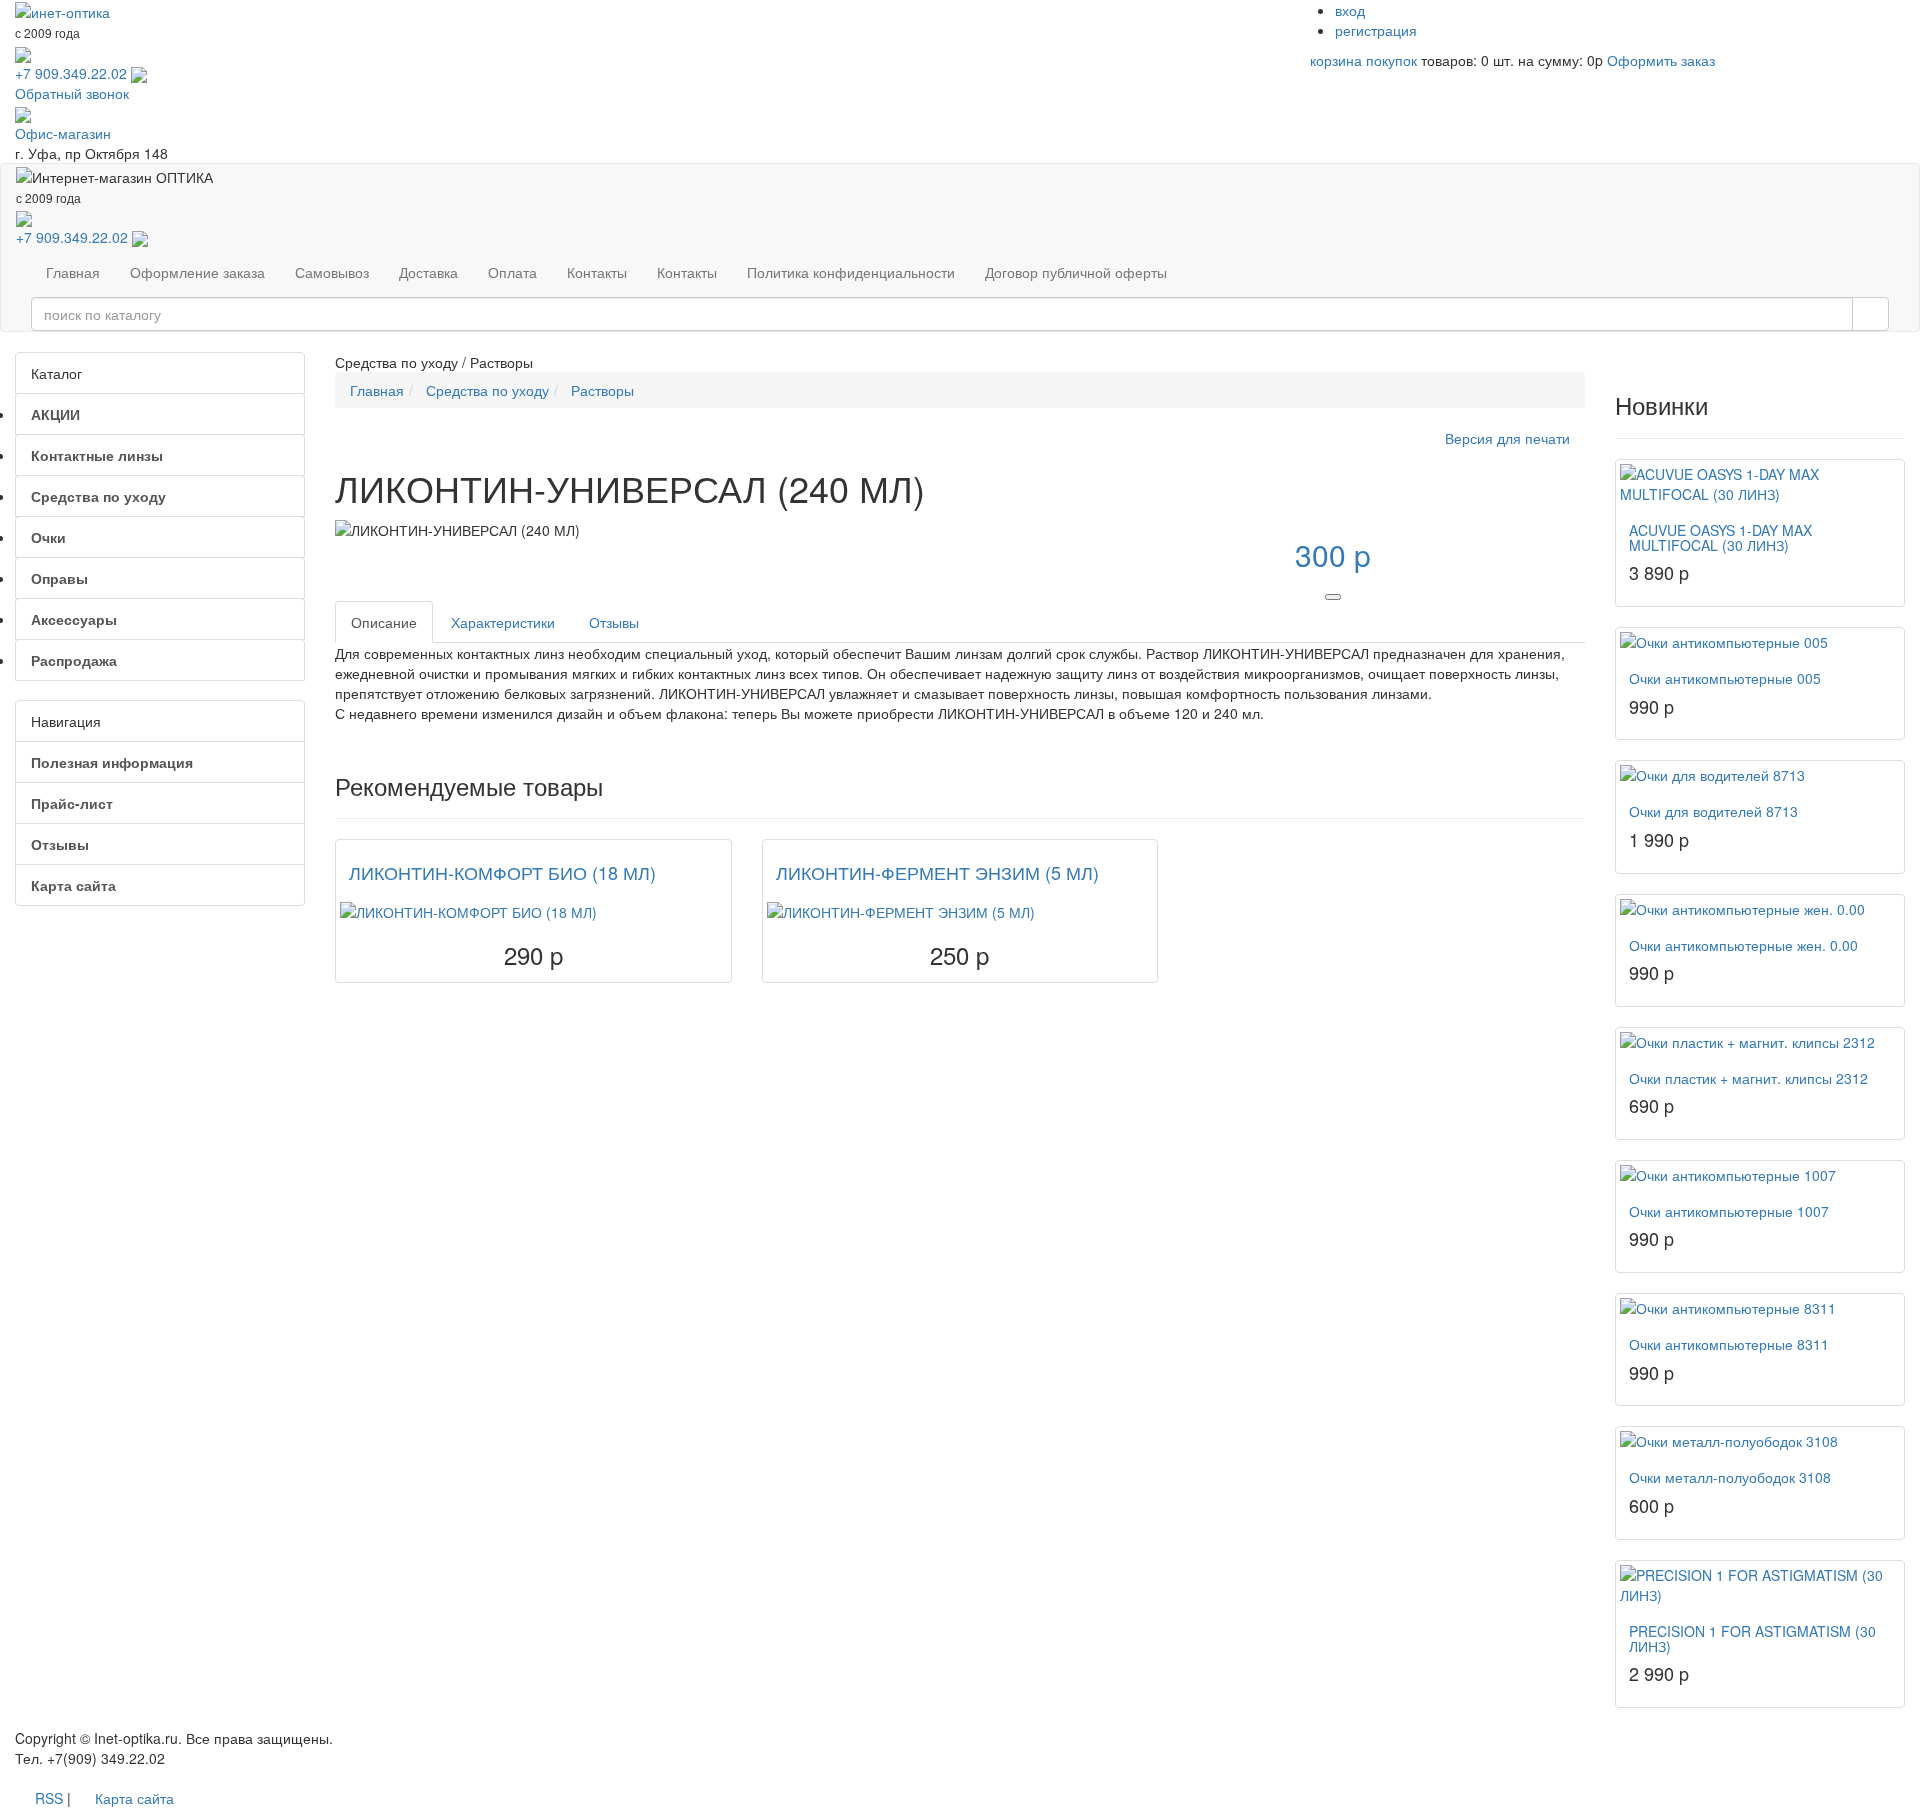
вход (1350, 10)
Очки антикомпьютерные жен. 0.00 (1743, 945)
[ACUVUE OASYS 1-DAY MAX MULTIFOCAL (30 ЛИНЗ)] (1760, 484)
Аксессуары (74, 619)
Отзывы (60, 844)
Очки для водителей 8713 (1713, 811)
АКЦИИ (55, 414)
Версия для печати (1507, 438)
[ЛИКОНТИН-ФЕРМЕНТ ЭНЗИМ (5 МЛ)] (960, 912)
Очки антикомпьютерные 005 (1725, 678)
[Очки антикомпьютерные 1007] (1760, 1175)
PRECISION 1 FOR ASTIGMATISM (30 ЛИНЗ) (1752, 1638)
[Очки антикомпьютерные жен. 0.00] (1760, 909)
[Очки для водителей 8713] (1760, 775)
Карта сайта (73, 885)
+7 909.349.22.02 (71, 73)
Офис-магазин (63, 133)
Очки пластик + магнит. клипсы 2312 (1748, 1078)
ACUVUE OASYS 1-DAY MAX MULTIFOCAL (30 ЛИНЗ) (1720, 537)
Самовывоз (332, 272)
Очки (48, 537)
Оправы (59, 578)
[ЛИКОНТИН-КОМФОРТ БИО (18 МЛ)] (533, 912)
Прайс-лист (72, 803)
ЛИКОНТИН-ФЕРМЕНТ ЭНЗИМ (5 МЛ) (937, 872)
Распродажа (74, 660)
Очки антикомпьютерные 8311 (1729, 1344)
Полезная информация (112, 762)
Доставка (428, 272)
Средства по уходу (98, 496)
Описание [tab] (384, 622)
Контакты (597, 272)
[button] (1333, 597)
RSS (49, 1798)
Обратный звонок (72, 93)
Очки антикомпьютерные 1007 (1729, 1211)
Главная (73, 272)
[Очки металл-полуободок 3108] (1760, 1441)
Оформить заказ (1661, 60)
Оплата (512, 272)
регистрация (1376, 30)
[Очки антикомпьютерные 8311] (1760, 1308)
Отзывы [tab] (614, 622)
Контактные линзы (97, 455)
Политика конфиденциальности (851, 272)
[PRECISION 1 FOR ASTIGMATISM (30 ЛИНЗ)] (1760, 1585)
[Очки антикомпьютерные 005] (1760, 642)
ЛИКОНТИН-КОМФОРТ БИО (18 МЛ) (502, 872)
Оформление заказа (197, 272)
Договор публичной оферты (1076, 272)
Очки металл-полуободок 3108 (1730, 1477)
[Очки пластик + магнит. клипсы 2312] (1760, 1042)
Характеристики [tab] (503, 622)
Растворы (602, 390)
